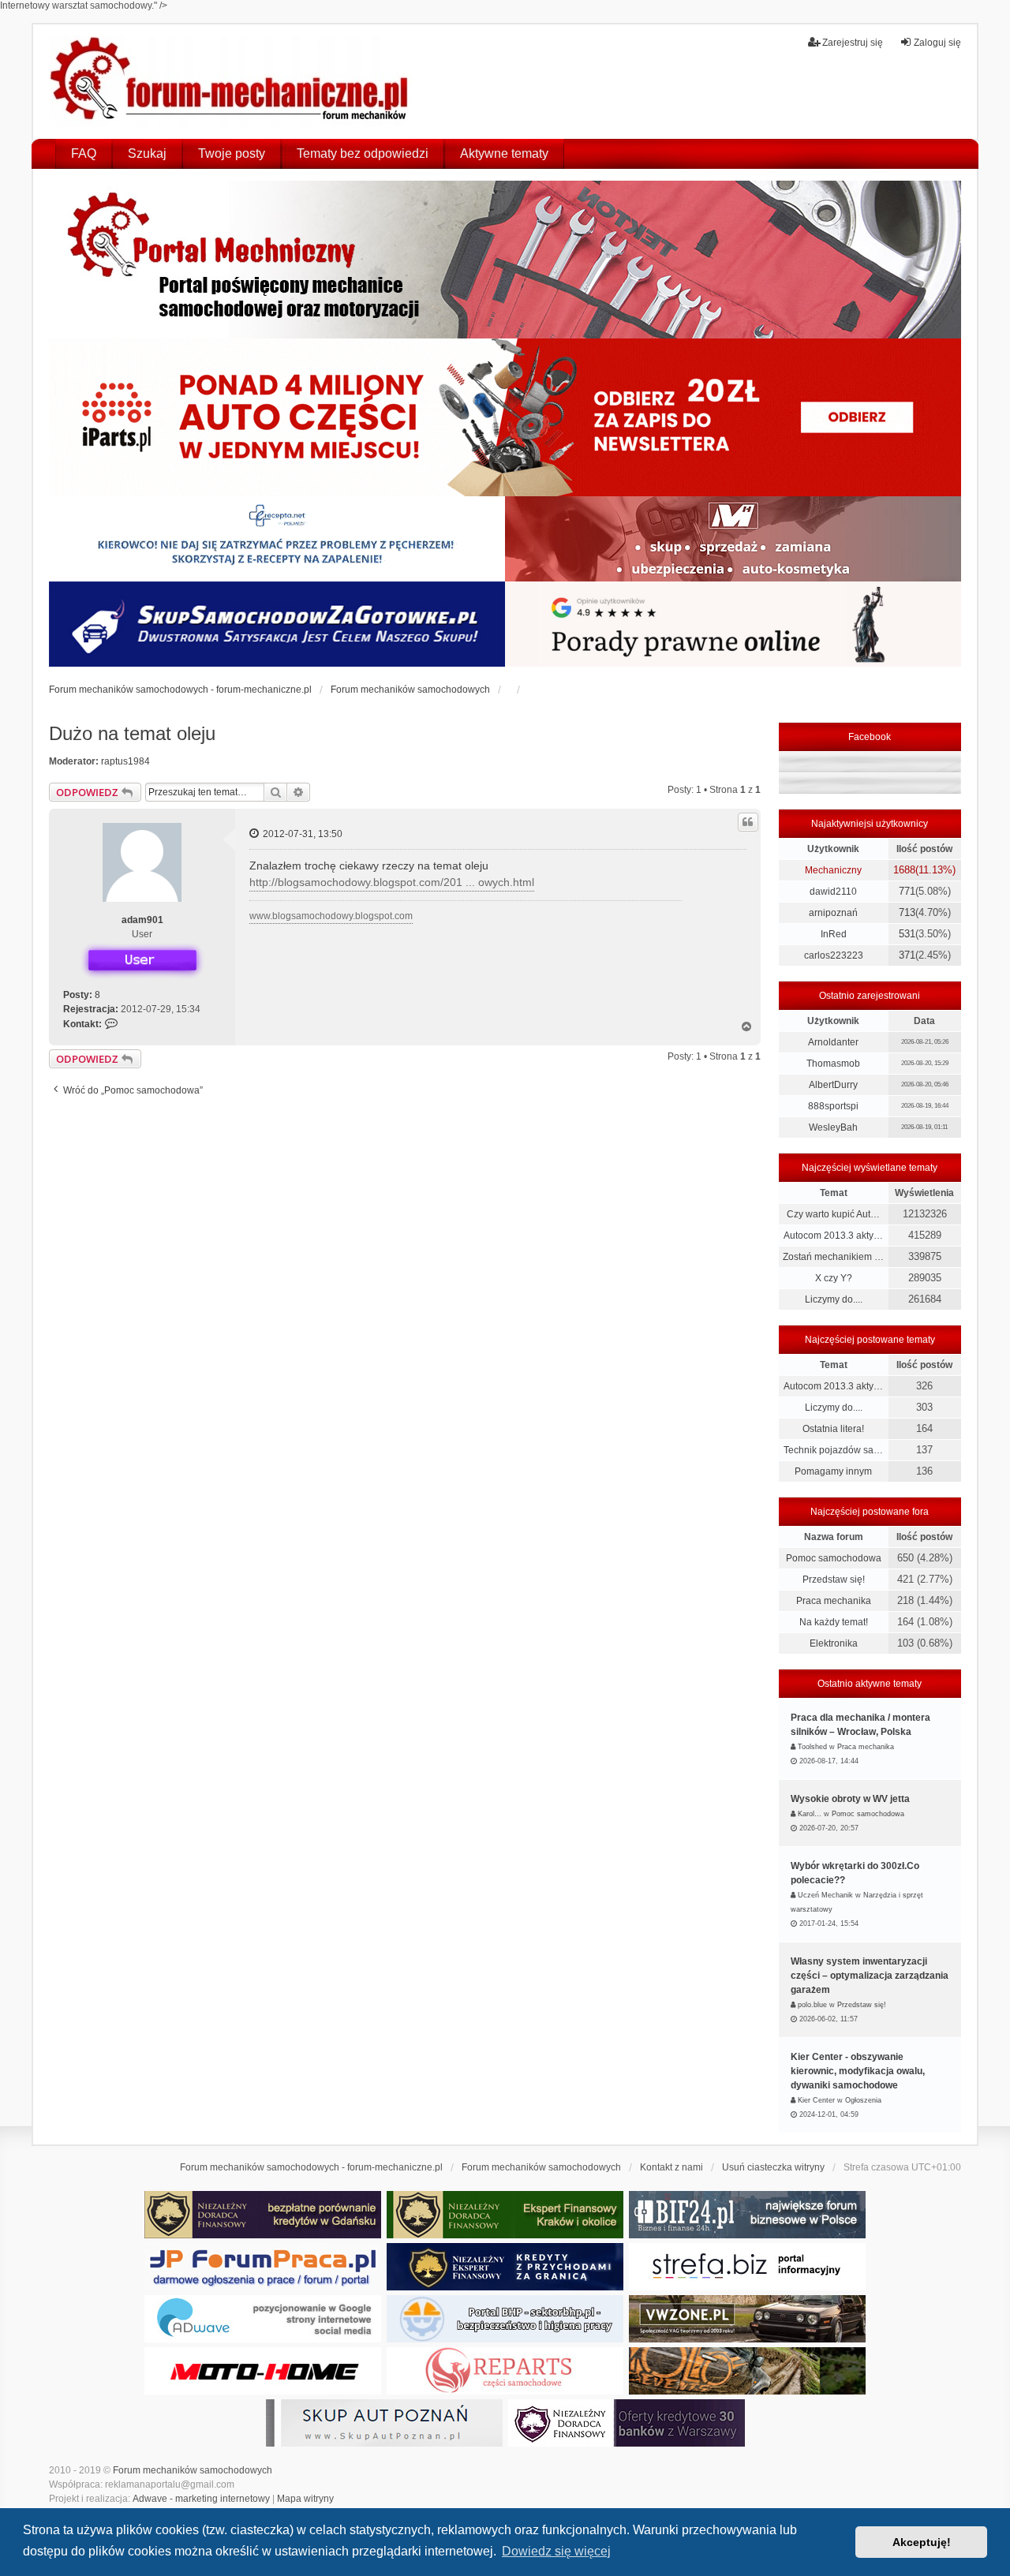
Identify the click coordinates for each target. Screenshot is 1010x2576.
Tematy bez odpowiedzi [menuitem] (363, 153)
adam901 (142, 920)
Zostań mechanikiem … (833, 1257)
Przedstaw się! (834, 1580)
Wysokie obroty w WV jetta (850, 1799)
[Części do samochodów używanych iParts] (505, 417)
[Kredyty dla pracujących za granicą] (505, 2267)
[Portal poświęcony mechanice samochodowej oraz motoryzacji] (505, 260)
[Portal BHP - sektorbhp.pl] (505, 2319)
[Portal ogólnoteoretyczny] (747, 2267)
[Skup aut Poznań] (733, 539)
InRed (834, 934)
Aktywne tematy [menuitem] (504, 153)
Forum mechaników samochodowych (193, 2470)
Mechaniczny (833, 870)
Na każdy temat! (834, 1622)
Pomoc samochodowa (834, 1558)
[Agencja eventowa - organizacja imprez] (747, 2371)
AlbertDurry (833, 1085)
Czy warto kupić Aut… (833, 1214)
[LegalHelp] (733, 624)
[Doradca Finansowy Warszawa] (627, 2423)
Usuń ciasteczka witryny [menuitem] (773, 2167)
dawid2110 (833, 892)
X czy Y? (834, 1278)
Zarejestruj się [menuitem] (853, 43)
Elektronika (834, 1643)
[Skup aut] (277, 624)
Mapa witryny (305, 2499)
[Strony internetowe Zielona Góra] (263, 2319)
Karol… (810, 1814)
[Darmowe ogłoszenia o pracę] (263, 2267)
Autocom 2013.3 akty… (833, 1236)
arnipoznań (833, 913)
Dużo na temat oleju (132, 733)
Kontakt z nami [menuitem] (671, 2167)
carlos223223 (834, 955)
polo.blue (812, 2005)
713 (907, 912)
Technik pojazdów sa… (833, 1450)
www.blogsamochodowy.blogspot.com (331, 916)
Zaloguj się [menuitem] (937, 43)
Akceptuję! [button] (922, 2542)
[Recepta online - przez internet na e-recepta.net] (277, 539)
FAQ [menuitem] (84, 153)
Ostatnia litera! (833, 1429)
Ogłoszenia (863, 2100)
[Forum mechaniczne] (231, 81)
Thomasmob (833, 1064)
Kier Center (816, 2100)
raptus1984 (125, 761)
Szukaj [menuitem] (147, 153)
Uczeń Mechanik (825, 1895)
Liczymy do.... (834, 1299)
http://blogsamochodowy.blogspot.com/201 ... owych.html (392, 882)
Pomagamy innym (833, 1471)
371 (907, 955)
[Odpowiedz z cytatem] (748, 822)
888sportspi (833, 1106)
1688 (904, 870)
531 (907, 934)
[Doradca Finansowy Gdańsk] (263, 2215)
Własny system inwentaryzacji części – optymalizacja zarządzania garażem (870, 1976)
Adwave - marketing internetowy (201, 2499)
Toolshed (812, 1747)
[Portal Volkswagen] (747, 2319)
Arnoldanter (833, 1042)
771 (907, 891)
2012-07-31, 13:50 (301, 834)
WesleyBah (833, 1127)
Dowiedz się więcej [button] (556, 2551)
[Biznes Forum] (747, 2215)
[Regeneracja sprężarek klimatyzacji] (505, 2371)
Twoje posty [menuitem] (232, 153)
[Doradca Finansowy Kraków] (505, 2215)
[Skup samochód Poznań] (263, 2371)
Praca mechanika (834, 1601)
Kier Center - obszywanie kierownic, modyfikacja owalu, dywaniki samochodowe (858, 2071)
